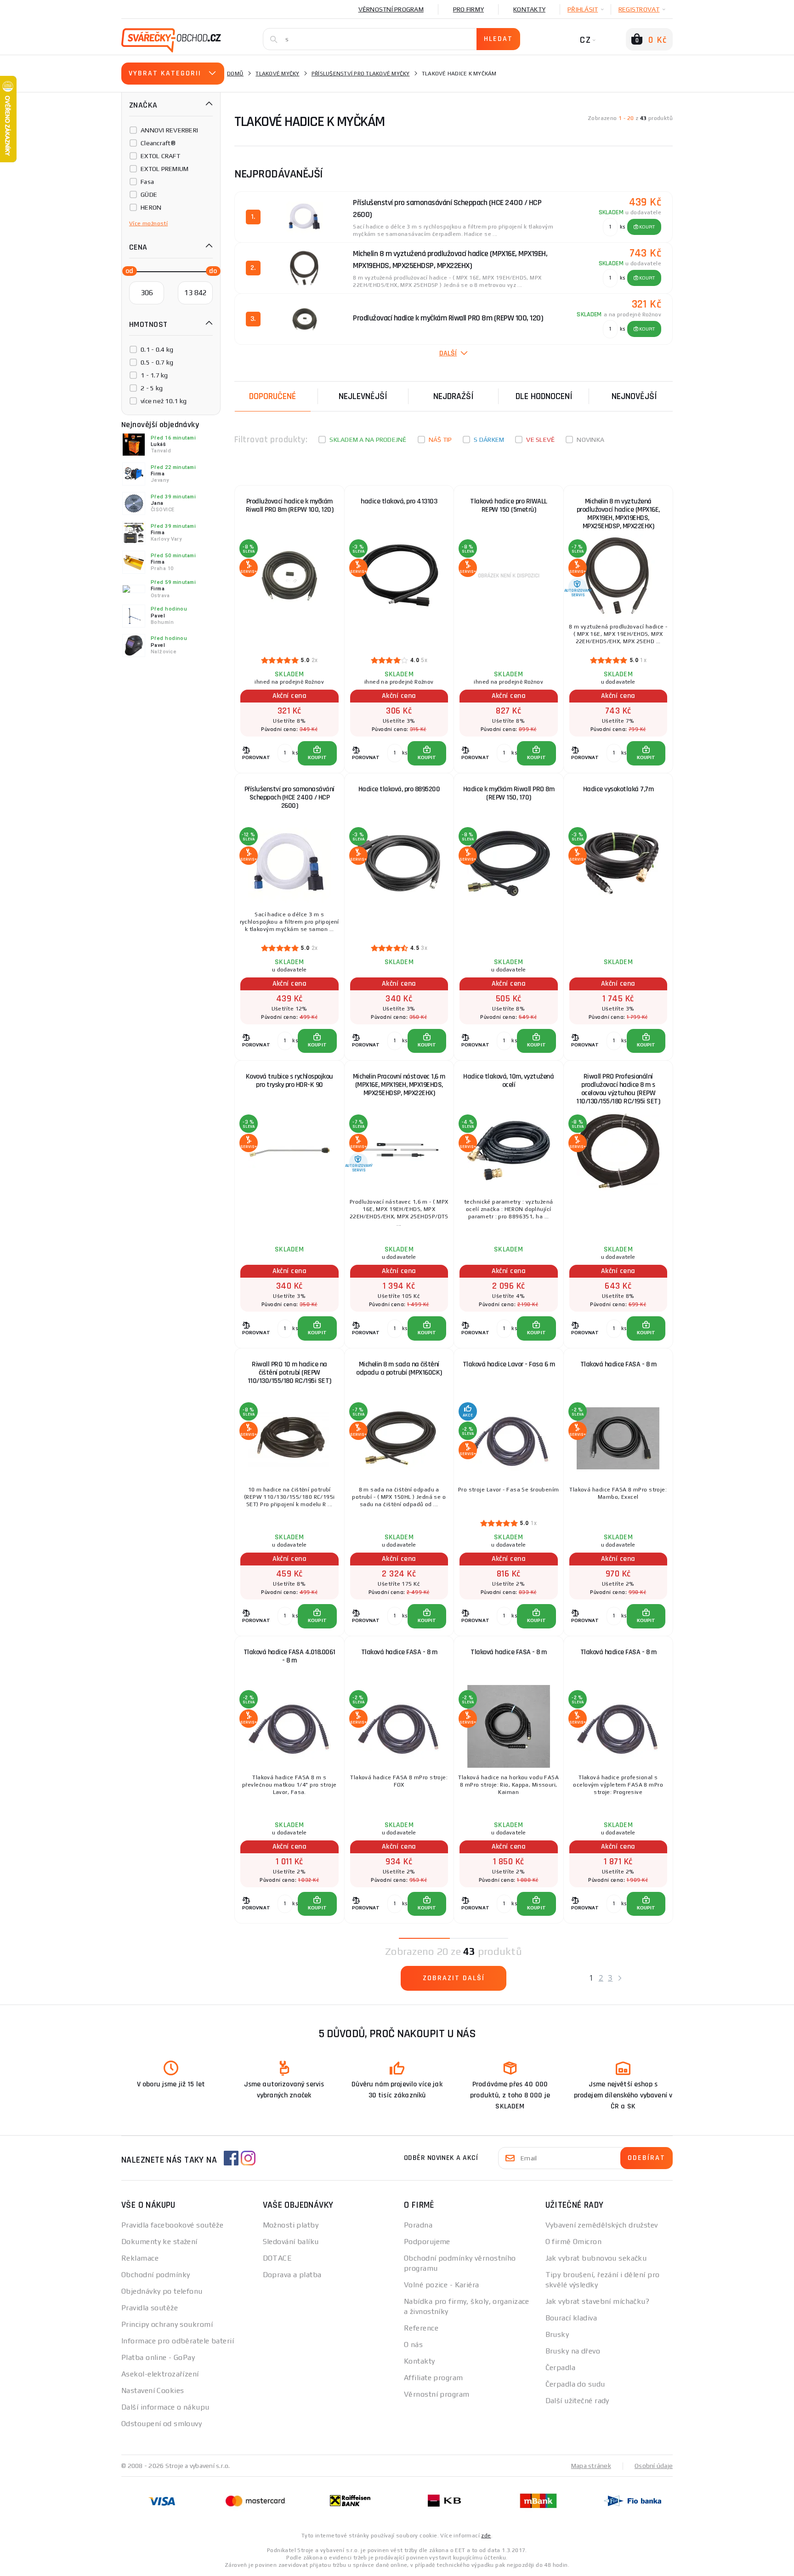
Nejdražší (454, 396)
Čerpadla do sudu (575, 2384)
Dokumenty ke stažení (159, 2242)
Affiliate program (433, 2378)
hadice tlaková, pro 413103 (399, 501)
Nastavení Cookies (153, 2390)
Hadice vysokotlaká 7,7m (618, 789)
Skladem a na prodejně (368, 440)
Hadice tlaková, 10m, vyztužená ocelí (508, 1081)
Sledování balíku (291, 2242)
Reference (421, 2328)
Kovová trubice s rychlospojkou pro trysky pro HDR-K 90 (289, 1081)
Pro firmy (468, 9)
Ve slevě (540, 440)
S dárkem (489, 440)
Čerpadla (561, 2368)
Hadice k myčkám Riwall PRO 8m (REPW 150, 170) (509, 793)
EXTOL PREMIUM (164, 169)
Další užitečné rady (577, 2401)
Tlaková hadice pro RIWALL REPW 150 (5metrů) (509, 505)
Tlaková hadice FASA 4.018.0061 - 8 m (289, 1656)
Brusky (557, 2334)
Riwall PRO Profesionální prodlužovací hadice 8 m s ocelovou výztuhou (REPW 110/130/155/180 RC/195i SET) (618, 1089)
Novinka (590, 440)
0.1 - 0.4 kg (157, 349)
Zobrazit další (454, 1978)
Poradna (418, 2225)
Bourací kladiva (571, 2318)
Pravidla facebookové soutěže (172, 2225)
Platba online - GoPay (158, 2357)
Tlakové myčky (277, 74)
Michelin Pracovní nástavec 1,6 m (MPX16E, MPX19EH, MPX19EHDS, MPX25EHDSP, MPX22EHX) (399, 1085)
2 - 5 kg (152, 388)
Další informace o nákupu (165, 2407)
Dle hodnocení (544, 396)
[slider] (127, 270)
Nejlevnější (363, 396)
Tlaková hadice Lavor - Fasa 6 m (509, 1364)
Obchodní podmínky (156, 2275)
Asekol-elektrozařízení (160, 2374)
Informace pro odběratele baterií (178, 2341)
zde (486, 2536)
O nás (413, 2345)
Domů (235, 74)
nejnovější (634, 396)
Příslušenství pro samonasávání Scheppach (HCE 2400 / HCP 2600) (289, 797)
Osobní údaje (654, 2466)
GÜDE (149, 194)
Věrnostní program (391, 9)
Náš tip (440, 440)
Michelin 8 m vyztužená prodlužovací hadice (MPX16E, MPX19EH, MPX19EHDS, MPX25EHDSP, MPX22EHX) (618, 514)
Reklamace (140, 2258)
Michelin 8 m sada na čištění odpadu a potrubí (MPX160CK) (399, 1368)
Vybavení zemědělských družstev (602, 2225)
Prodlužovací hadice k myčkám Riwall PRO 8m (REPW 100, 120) (290, 505)
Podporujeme (427, 2242)
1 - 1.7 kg (154, 375)
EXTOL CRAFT (160, 156)
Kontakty (529, 9)
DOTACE (278, 2258)
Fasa (147, 182)
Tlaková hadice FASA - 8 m (618, 1364)
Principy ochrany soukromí (167, 2324)
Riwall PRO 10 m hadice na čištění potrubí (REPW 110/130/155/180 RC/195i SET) (289, 1373)
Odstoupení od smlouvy (162, 2424)
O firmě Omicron (574, 2242)
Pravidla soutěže (150, 2308)
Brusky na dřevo (573, 2351)
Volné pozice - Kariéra (442, 2285)
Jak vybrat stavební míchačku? (598, 2301)
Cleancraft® (158, 143)
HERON (151, 207)
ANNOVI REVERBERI (169, 130)
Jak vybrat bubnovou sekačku (596, 2258)
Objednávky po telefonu (162, 2291)
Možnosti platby (291, 2225)
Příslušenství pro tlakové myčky (361, 74)
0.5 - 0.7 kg (157, 362)
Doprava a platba (292, 2275)
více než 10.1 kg (164, 401)
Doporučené (272, 396)
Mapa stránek (591, 2466)
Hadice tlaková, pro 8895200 (399, 789)
